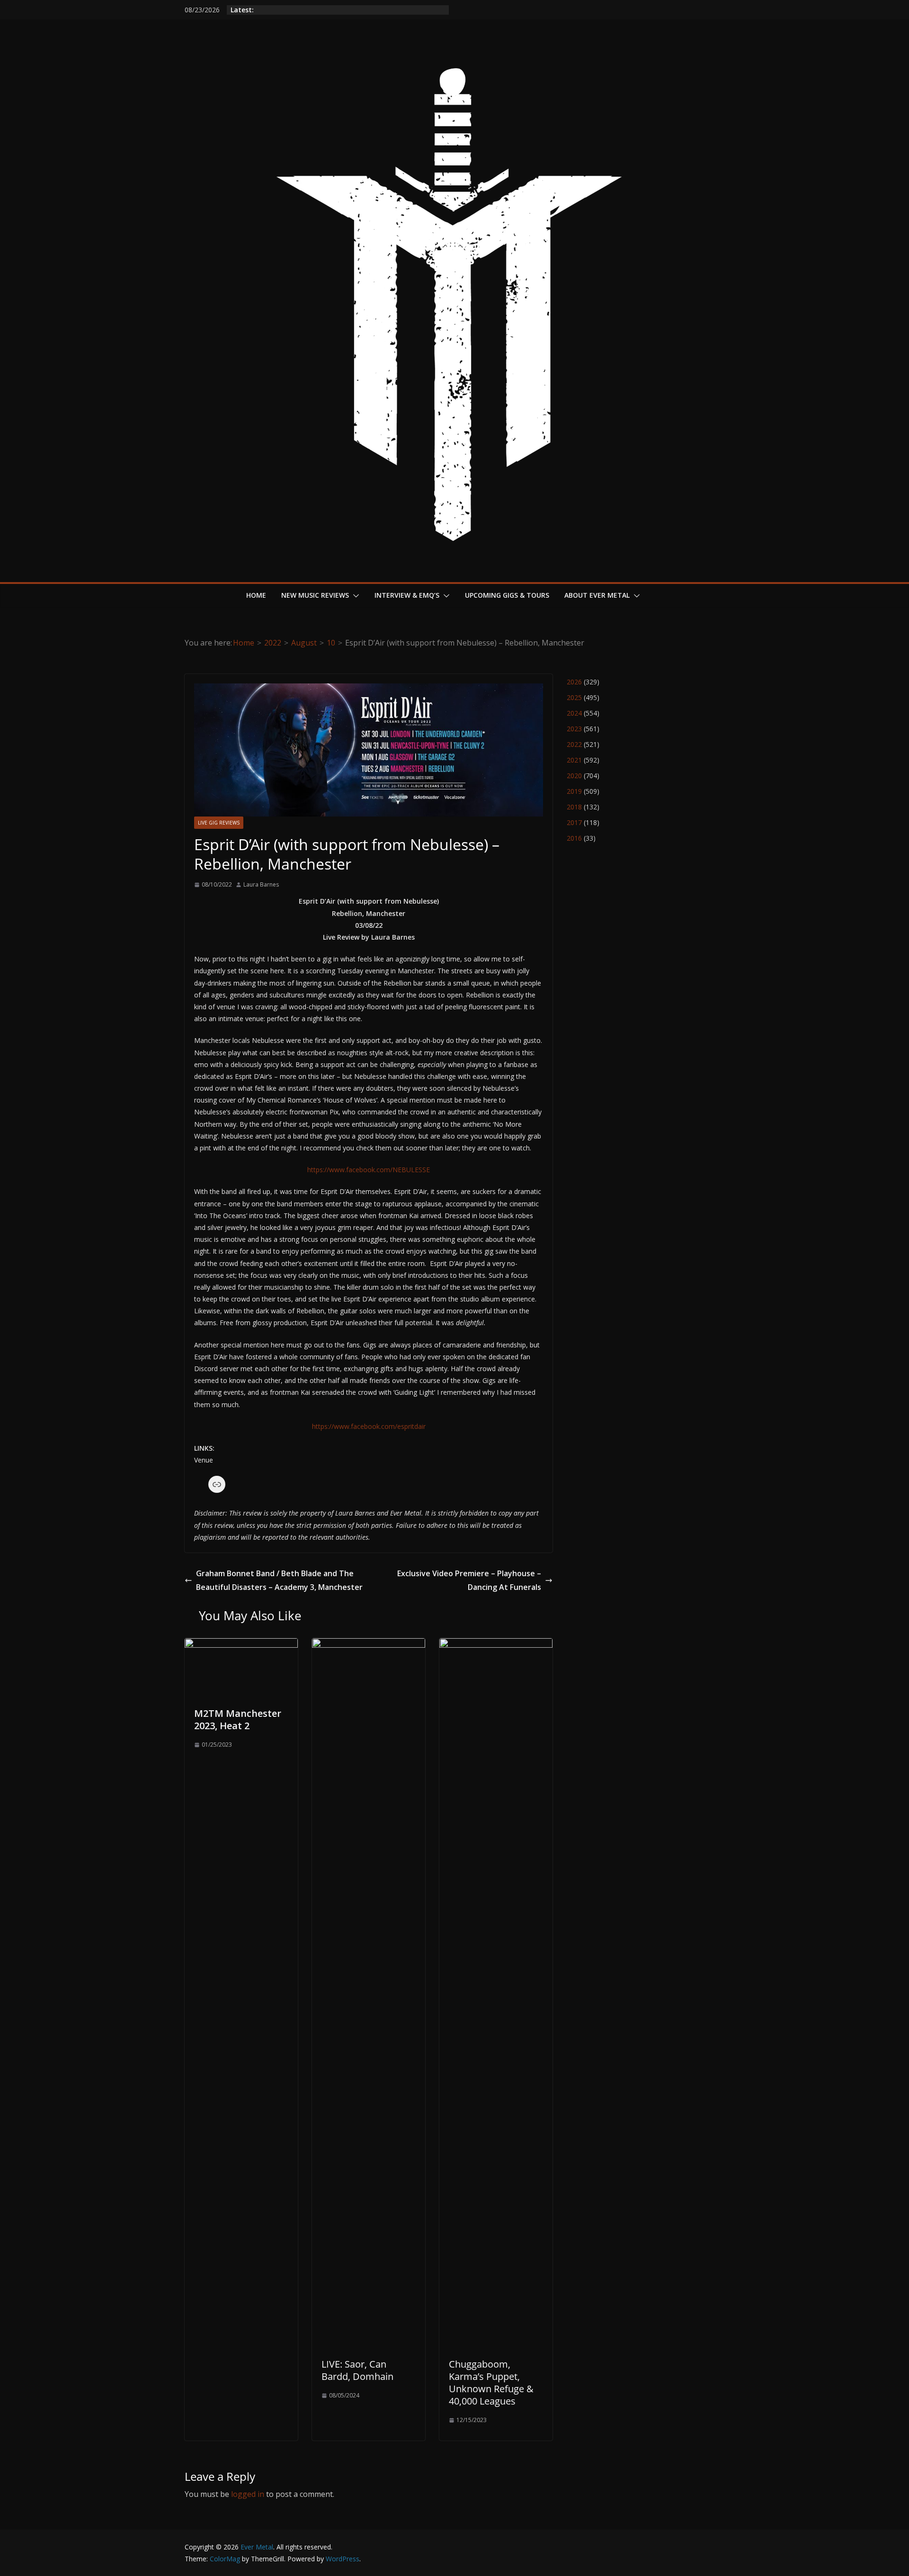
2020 (574, 776)
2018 (574, 807)
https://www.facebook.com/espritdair (369, 1426)
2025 (574, 697)
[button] (354, 596)
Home (256, 595)
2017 (574, 822)
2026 (574, 682)
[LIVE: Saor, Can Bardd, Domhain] (369, 1645)
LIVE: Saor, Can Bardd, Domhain (357, 2370)
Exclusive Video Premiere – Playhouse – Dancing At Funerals (469, 1580)
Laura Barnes (261, 884)
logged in (248, 2494)
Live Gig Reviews (219, 823)
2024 (574, 713)
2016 (574, 838)
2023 (574, 729)
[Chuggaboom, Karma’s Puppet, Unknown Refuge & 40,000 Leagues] (496, 1645)
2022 (574, 744)
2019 (574, 791)
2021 (574, 760)
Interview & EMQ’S (407, 595)
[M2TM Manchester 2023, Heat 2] (241, 1645)
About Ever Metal (597, 595)
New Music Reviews (315, 595)
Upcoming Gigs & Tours (507, 595)
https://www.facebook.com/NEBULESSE (369, 1170)
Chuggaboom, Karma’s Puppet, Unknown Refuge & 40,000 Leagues (491, 2383)
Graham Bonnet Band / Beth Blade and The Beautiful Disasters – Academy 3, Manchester (279, 1580)
